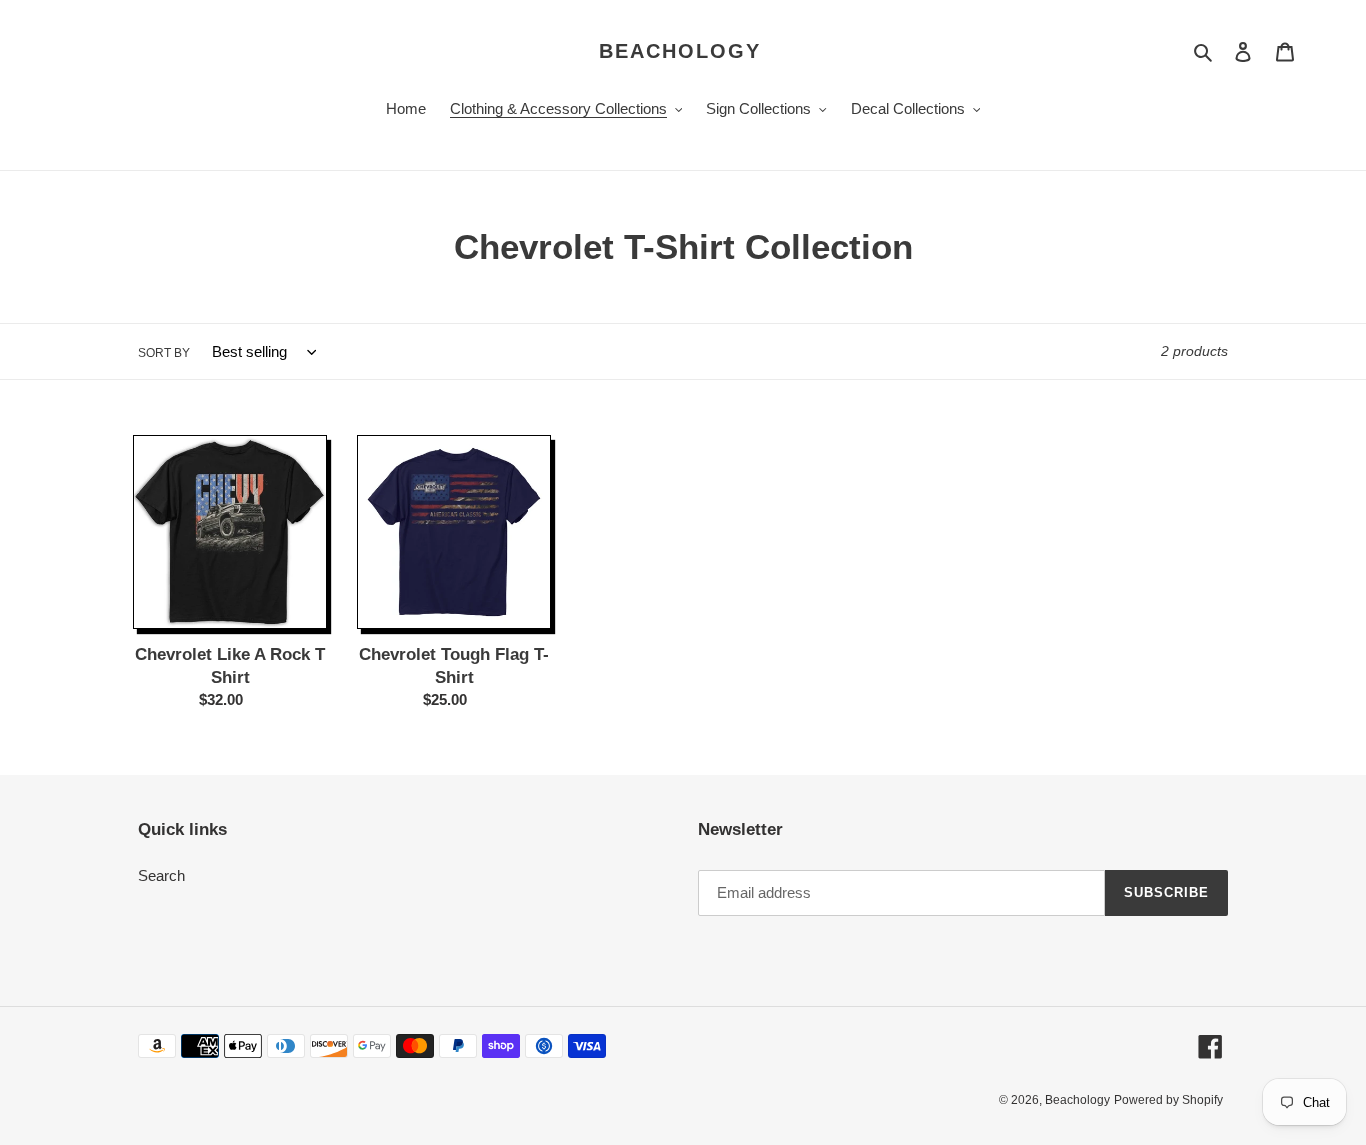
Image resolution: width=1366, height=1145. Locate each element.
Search (161, 875)
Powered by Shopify (1168, 1100)
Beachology (680, 51)
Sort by (164, 353)
